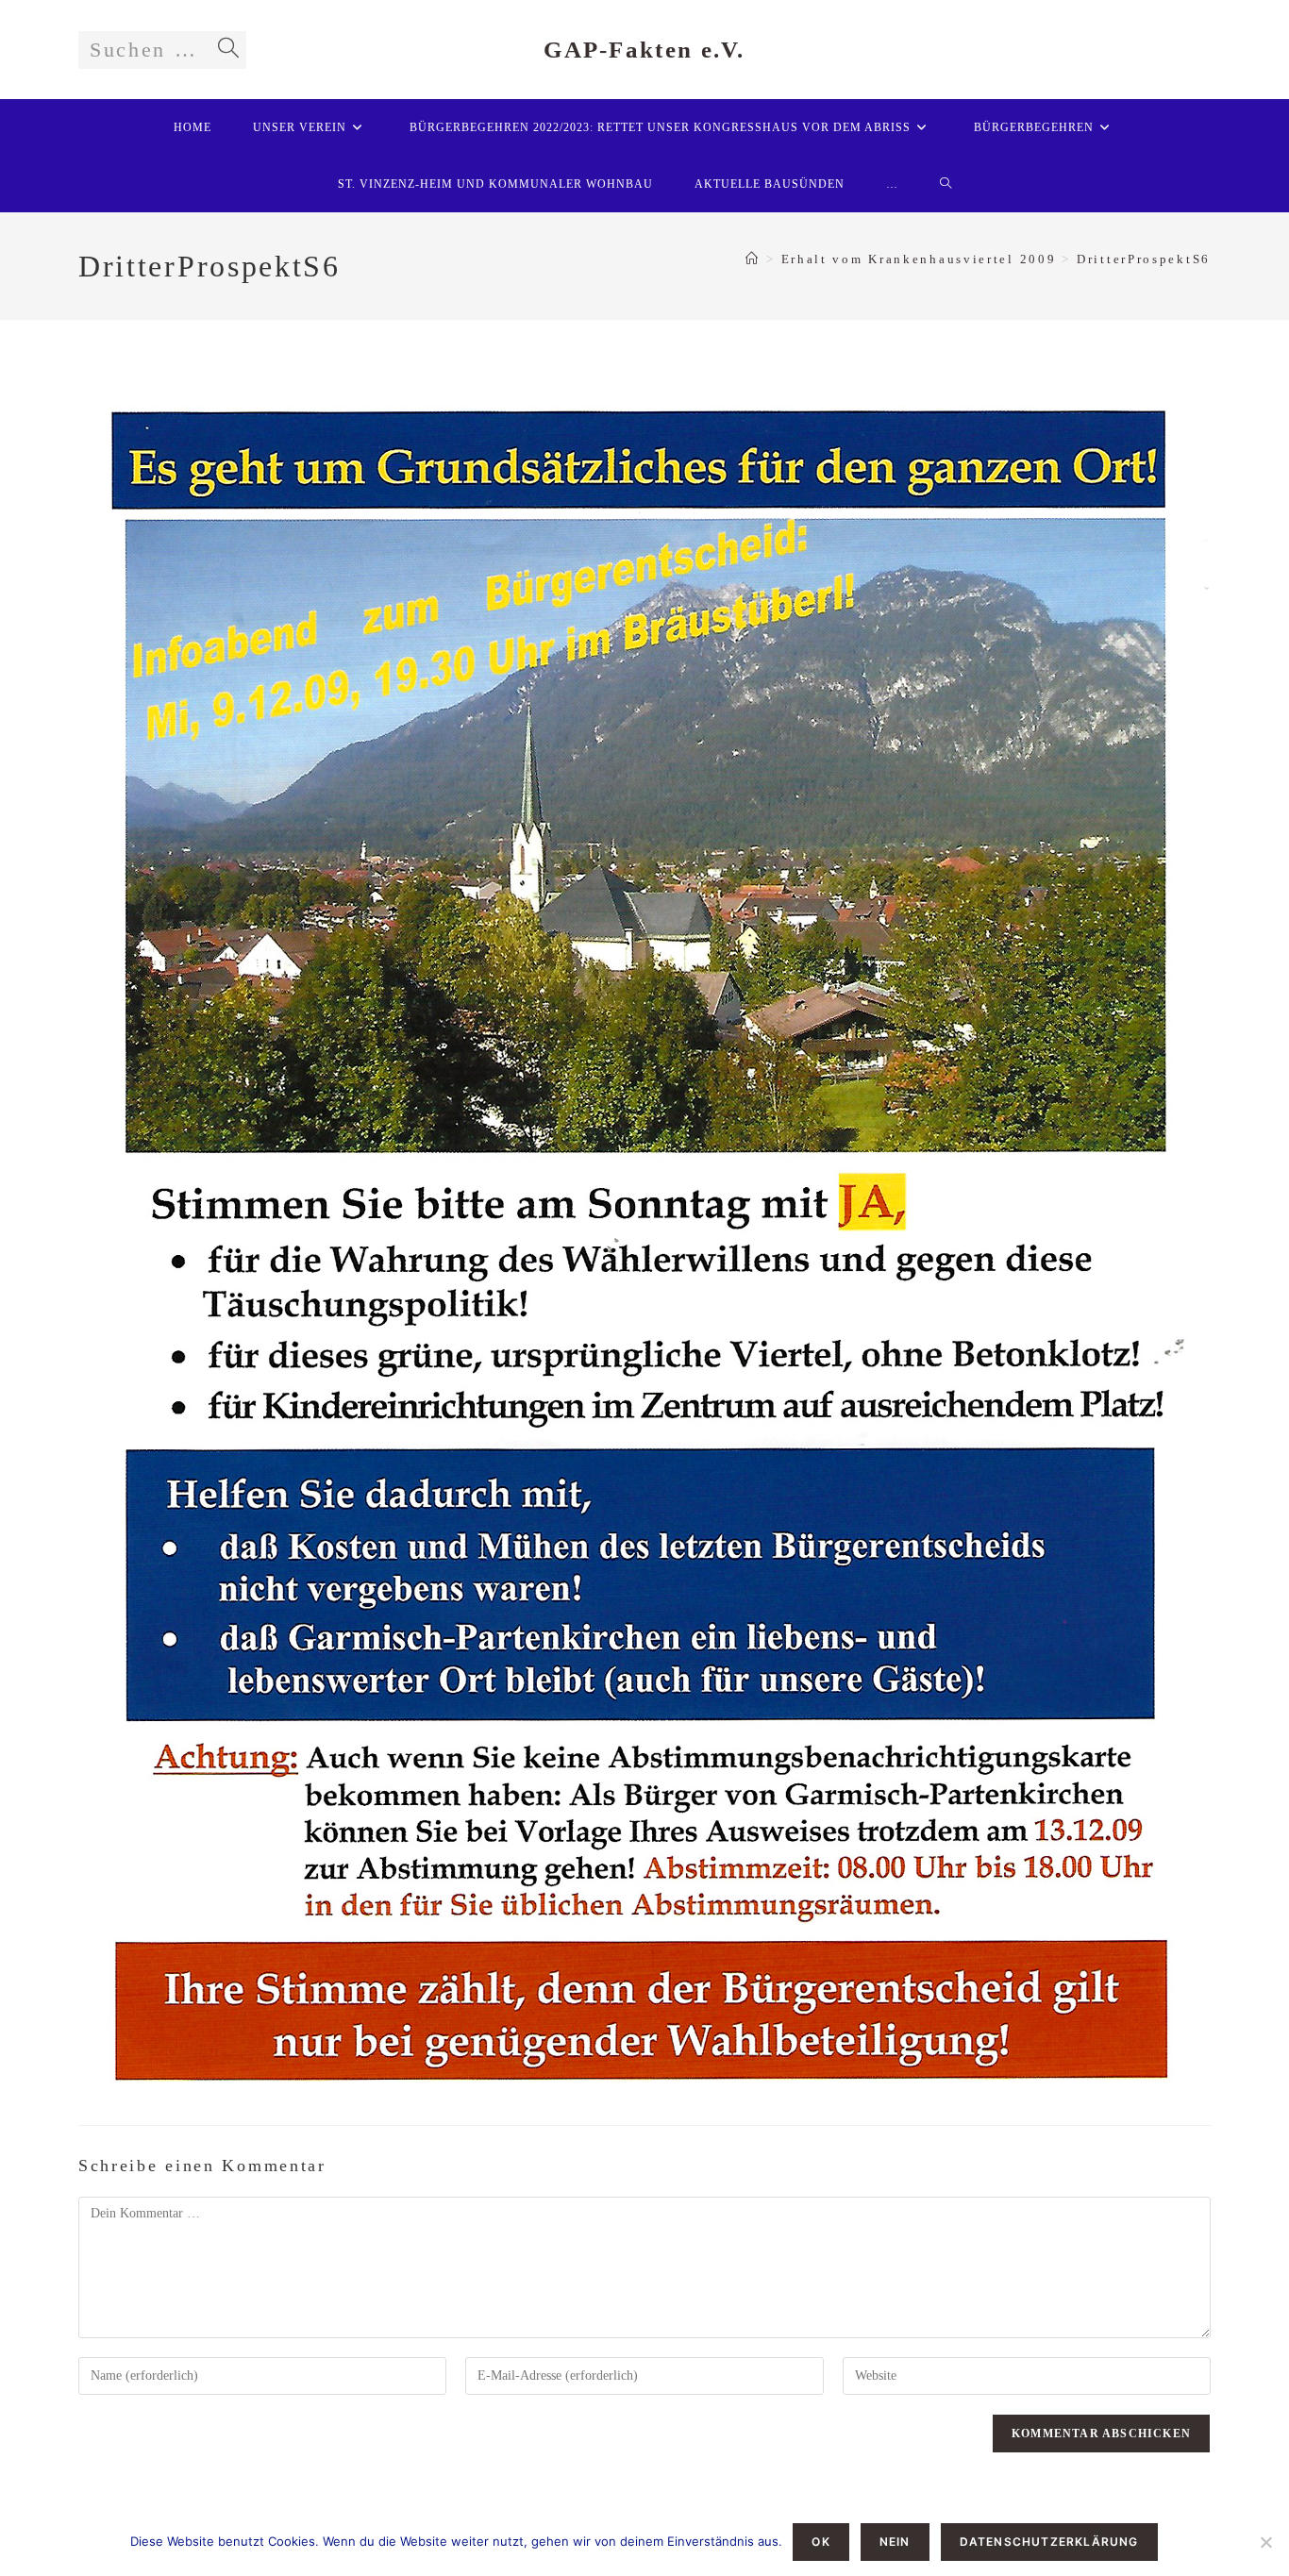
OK (820, 2542)
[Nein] (1265, 2542)
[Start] (753, 259)
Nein (895, 2542)
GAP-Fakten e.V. (644, 50)
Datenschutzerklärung (1049, 2542)
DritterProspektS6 (1144, 259)
